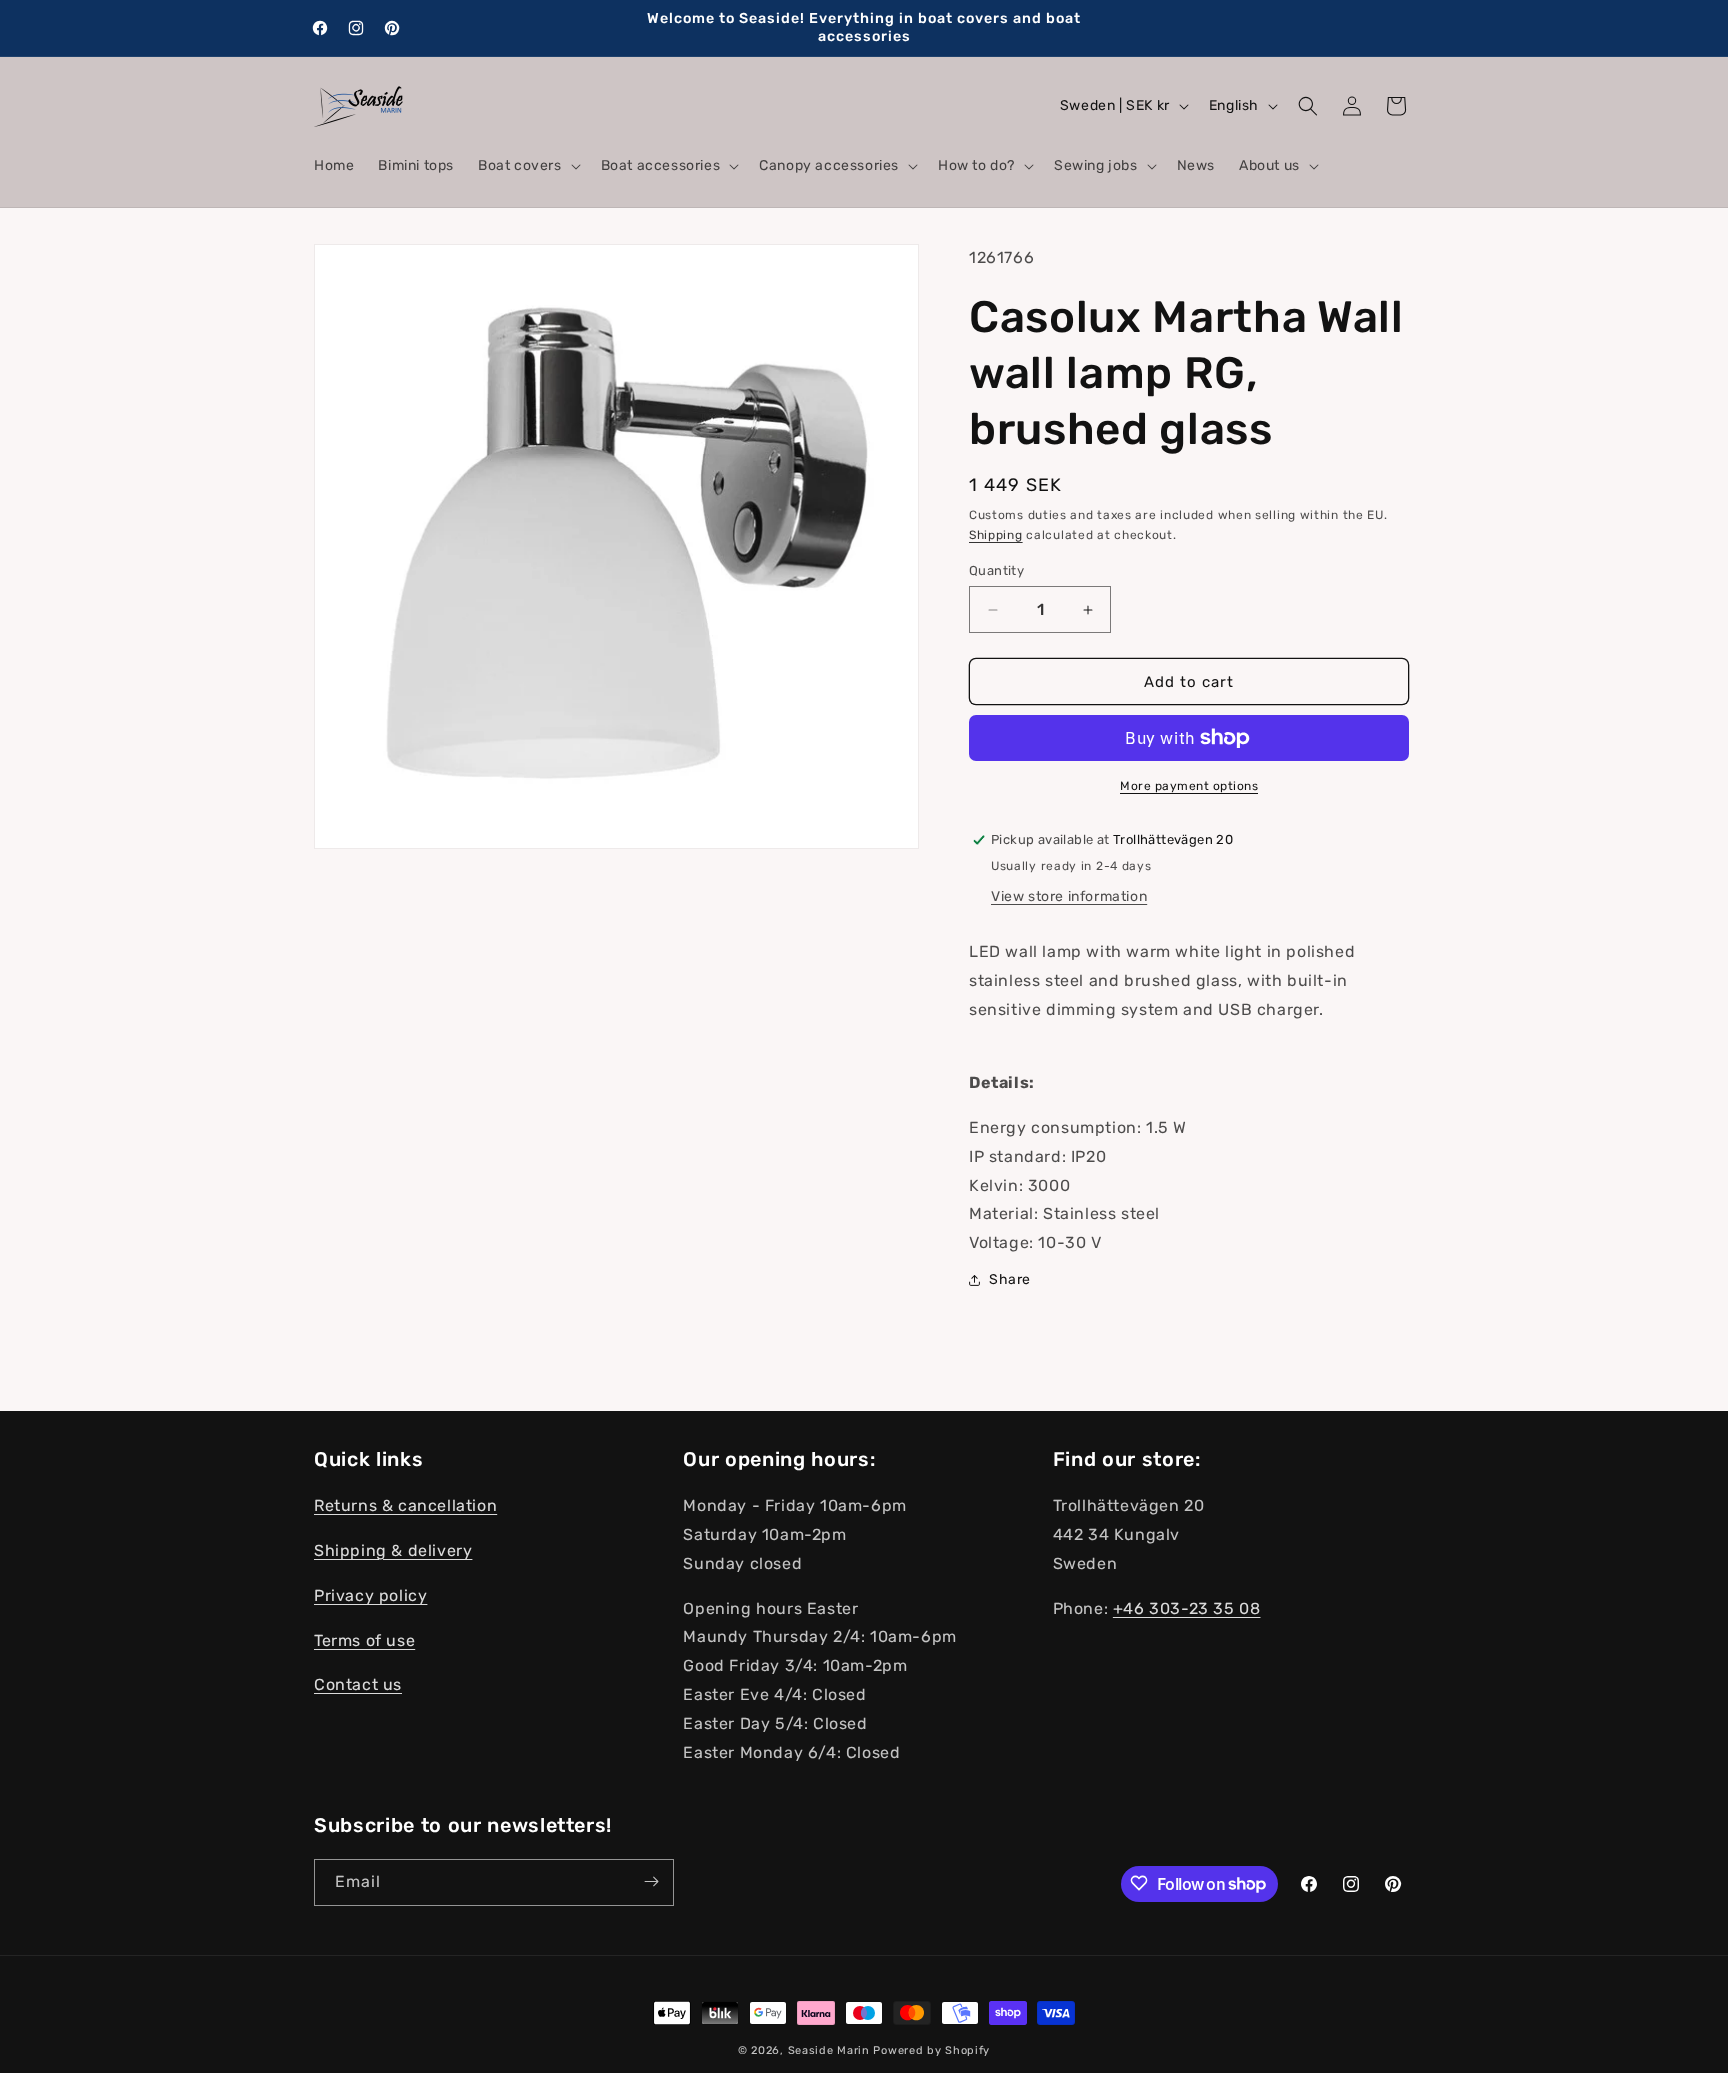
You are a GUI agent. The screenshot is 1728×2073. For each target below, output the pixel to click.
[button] (527, 166)
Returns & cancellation (405, 1505)
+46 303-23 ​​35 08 (1187, 1607)
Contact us (358, 1684)
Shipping (996, 535)
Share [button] (1010, 1279)
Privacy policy (370, 1595)
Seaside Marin (829, 2050)
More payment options (1189, 786)
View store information (1069, 896)
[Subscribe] (651, 1881)
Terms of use (364, 1639)
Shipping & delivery (393, 1550)
